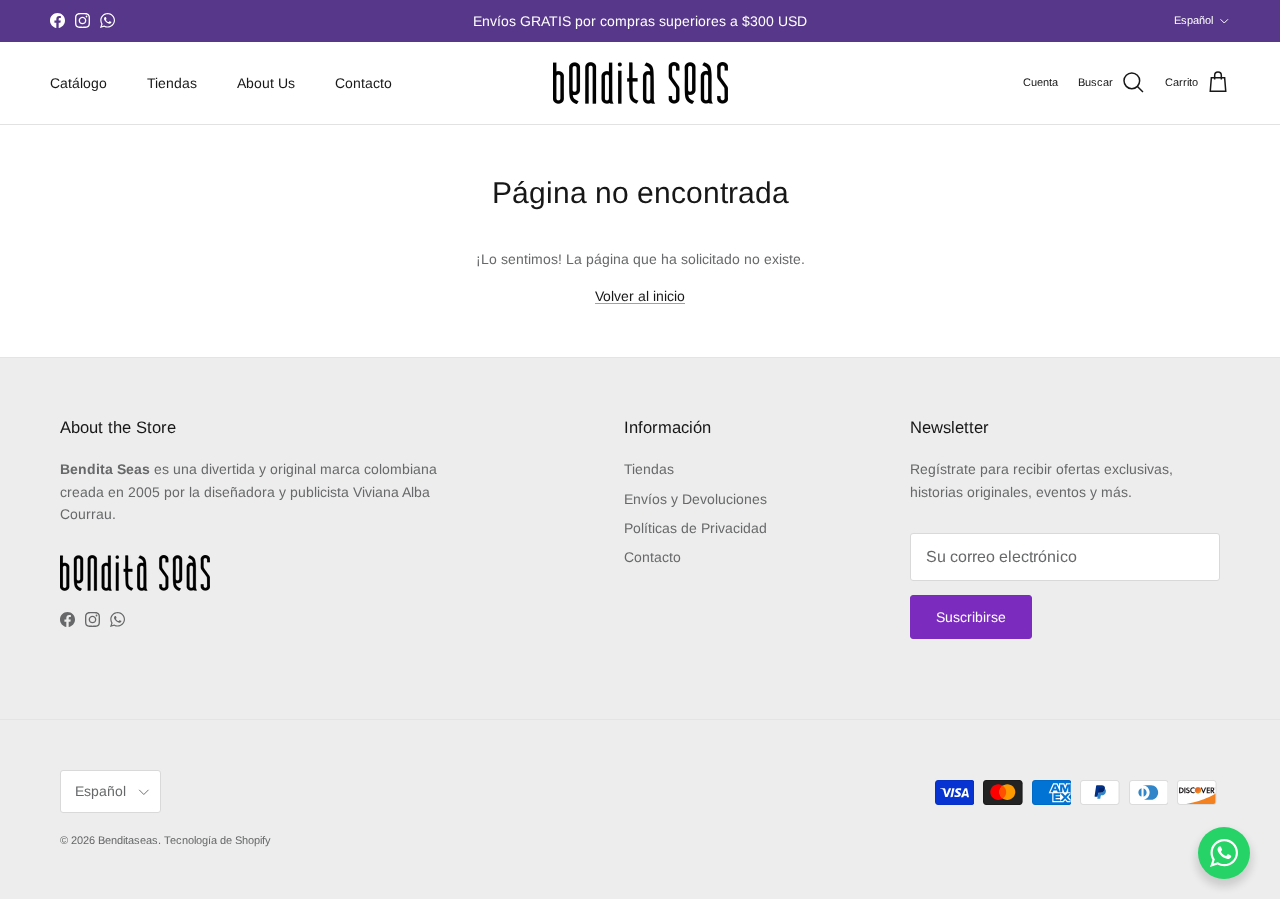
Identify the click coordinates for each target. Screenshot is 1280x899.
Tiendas (172, 82)
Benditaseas (128, 840)
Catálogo (78, 82)
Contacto (363, 82)
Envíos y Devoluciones (695, 499)
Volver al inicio (640, 296)
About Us (266, 82)
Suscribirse (971, 617)
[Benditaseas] (640, 83)
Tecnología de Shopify (217, 840)
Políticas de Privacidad (695, 528)
